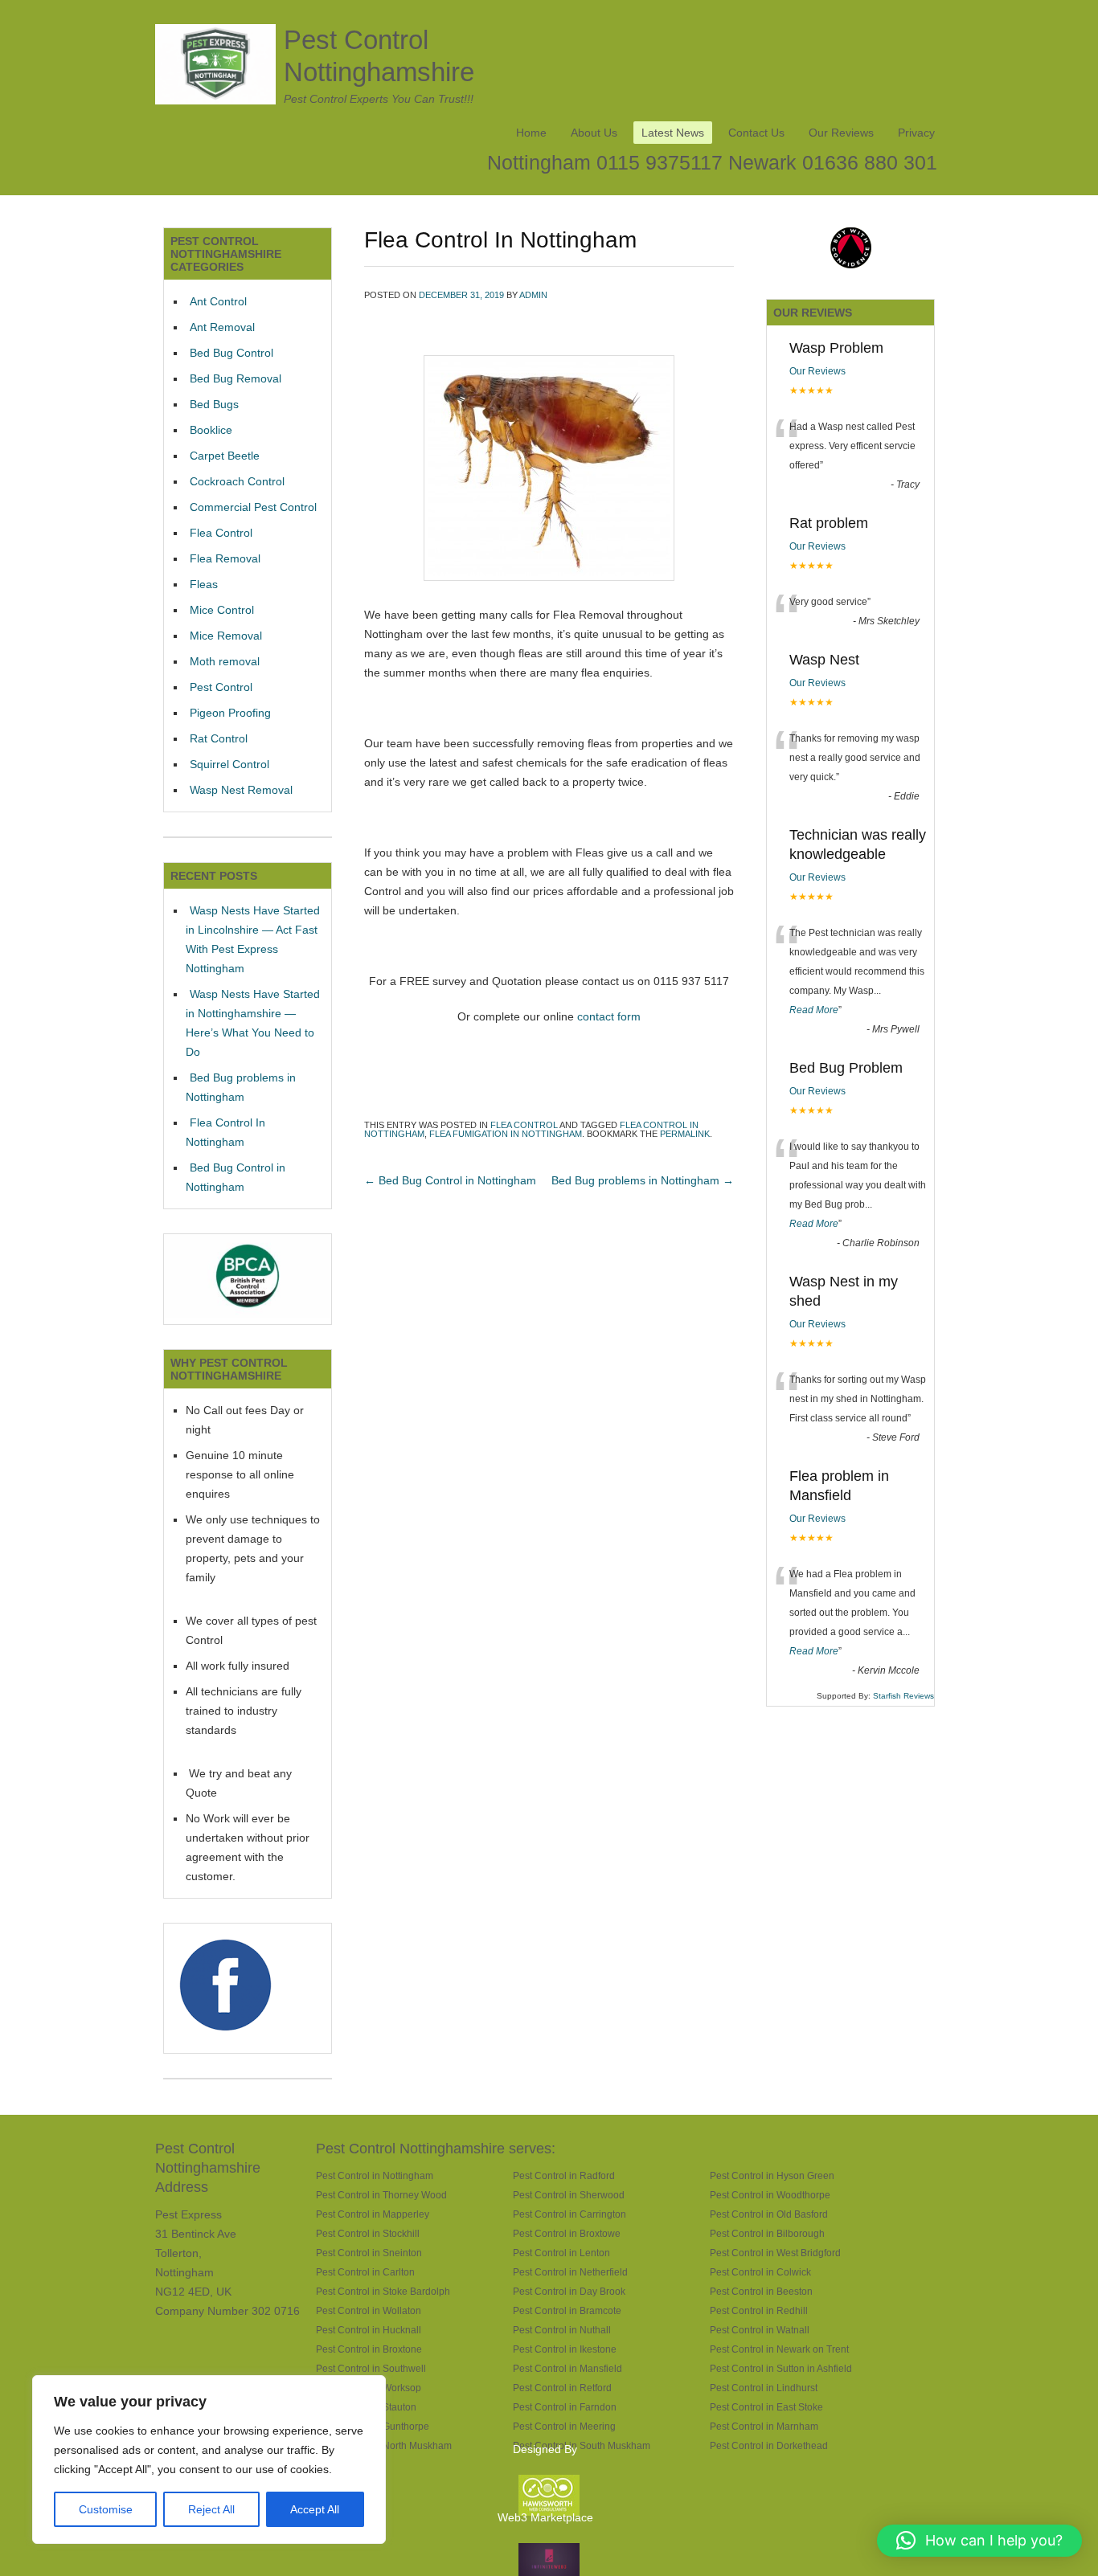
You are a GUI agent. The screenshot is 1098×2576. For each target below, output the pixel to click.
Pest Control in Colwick (760, 2272)
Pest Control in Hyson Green (772, 2175)
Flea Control (524, 1125)
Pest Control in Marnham (764, 2426)
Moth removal (225, 661)
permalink (685, 1134)
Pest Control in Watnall (760, 2330)
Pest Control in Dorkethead (769, 2445)
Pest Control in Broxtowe (567, 2233)
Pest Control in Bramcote (567, 2310)
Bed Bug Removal (236, 378)
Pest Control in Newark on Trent (779, 2349)
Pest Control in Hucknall (369, 2330)
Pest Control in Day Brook (569, 2291)
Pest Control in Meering (564, 2426)
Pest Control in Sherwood (569, 2195)
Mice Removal (226, 636)
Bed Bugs (214, 404)
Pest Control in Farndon (565, 2407)
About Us (594, 133)
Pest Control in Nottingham (375, 2175)
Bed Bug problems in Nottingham (643, 1180)
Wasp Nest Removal (241, 790)
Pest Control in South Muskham (582, 2445)
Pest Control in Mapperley (373, 2214)
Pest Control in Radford (564, 2175)
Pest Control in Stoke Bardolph (383, 2291)
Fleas (204, 584)
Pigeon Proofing (230, 713)
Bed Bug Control (231, 353)
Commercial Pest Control (253, 507)
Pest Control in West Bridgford (775, 2253)
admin (533, 295)
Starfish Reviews (903, 1696)
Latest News (673, 133)
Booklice (211, 430)
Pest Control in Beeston (761, 2291)
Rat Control (219, 738)
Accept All (315, 2509)
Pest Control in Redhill (759, 2310)
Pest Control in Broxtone (369, 2349)
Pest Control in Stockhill (368, 2233)
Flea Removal (225, 558)
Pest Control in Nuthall (562, 2330)
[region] (209, 2459)
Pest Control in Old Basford (769, 2214)
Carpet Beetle (225, 456)
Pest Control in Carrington (569, 2214)
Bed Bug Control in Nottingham (450, 1180)
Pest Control (221, 687)
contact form (609, 1016)
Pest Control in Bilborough (767, 2233)
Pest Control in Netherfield (570, 2272)
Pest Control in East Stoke (766, 2407)
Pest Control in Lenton (561, 2253)
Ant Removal (222, 327)
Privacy (916, 133)
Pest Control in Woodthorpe (770, 2195)
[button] (979, 2541)
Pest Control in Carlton (365, 2272)
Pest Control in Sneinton (369, 2253)
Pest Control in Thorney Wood (381, 2195)
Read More (814, 1010)
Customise (106, 2509)
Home (531, 133)
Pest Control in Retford (562, 2388)
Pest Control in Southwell (371, 2368)
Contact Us (756, 133)
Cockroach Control (237, 481)
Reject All (211, 2509)
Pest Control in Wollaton (369, 2310)
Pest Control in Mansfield (567, 2368)
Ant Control (218, 301)
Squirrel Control (229, 764)
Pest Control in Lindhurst (764, 2388)
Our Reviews (841, 133)
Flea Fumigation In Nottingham (506, 1134)
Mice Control (222, 610)
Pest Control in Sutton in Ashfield (781, 2368)
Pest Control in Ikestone (565, 2349)
